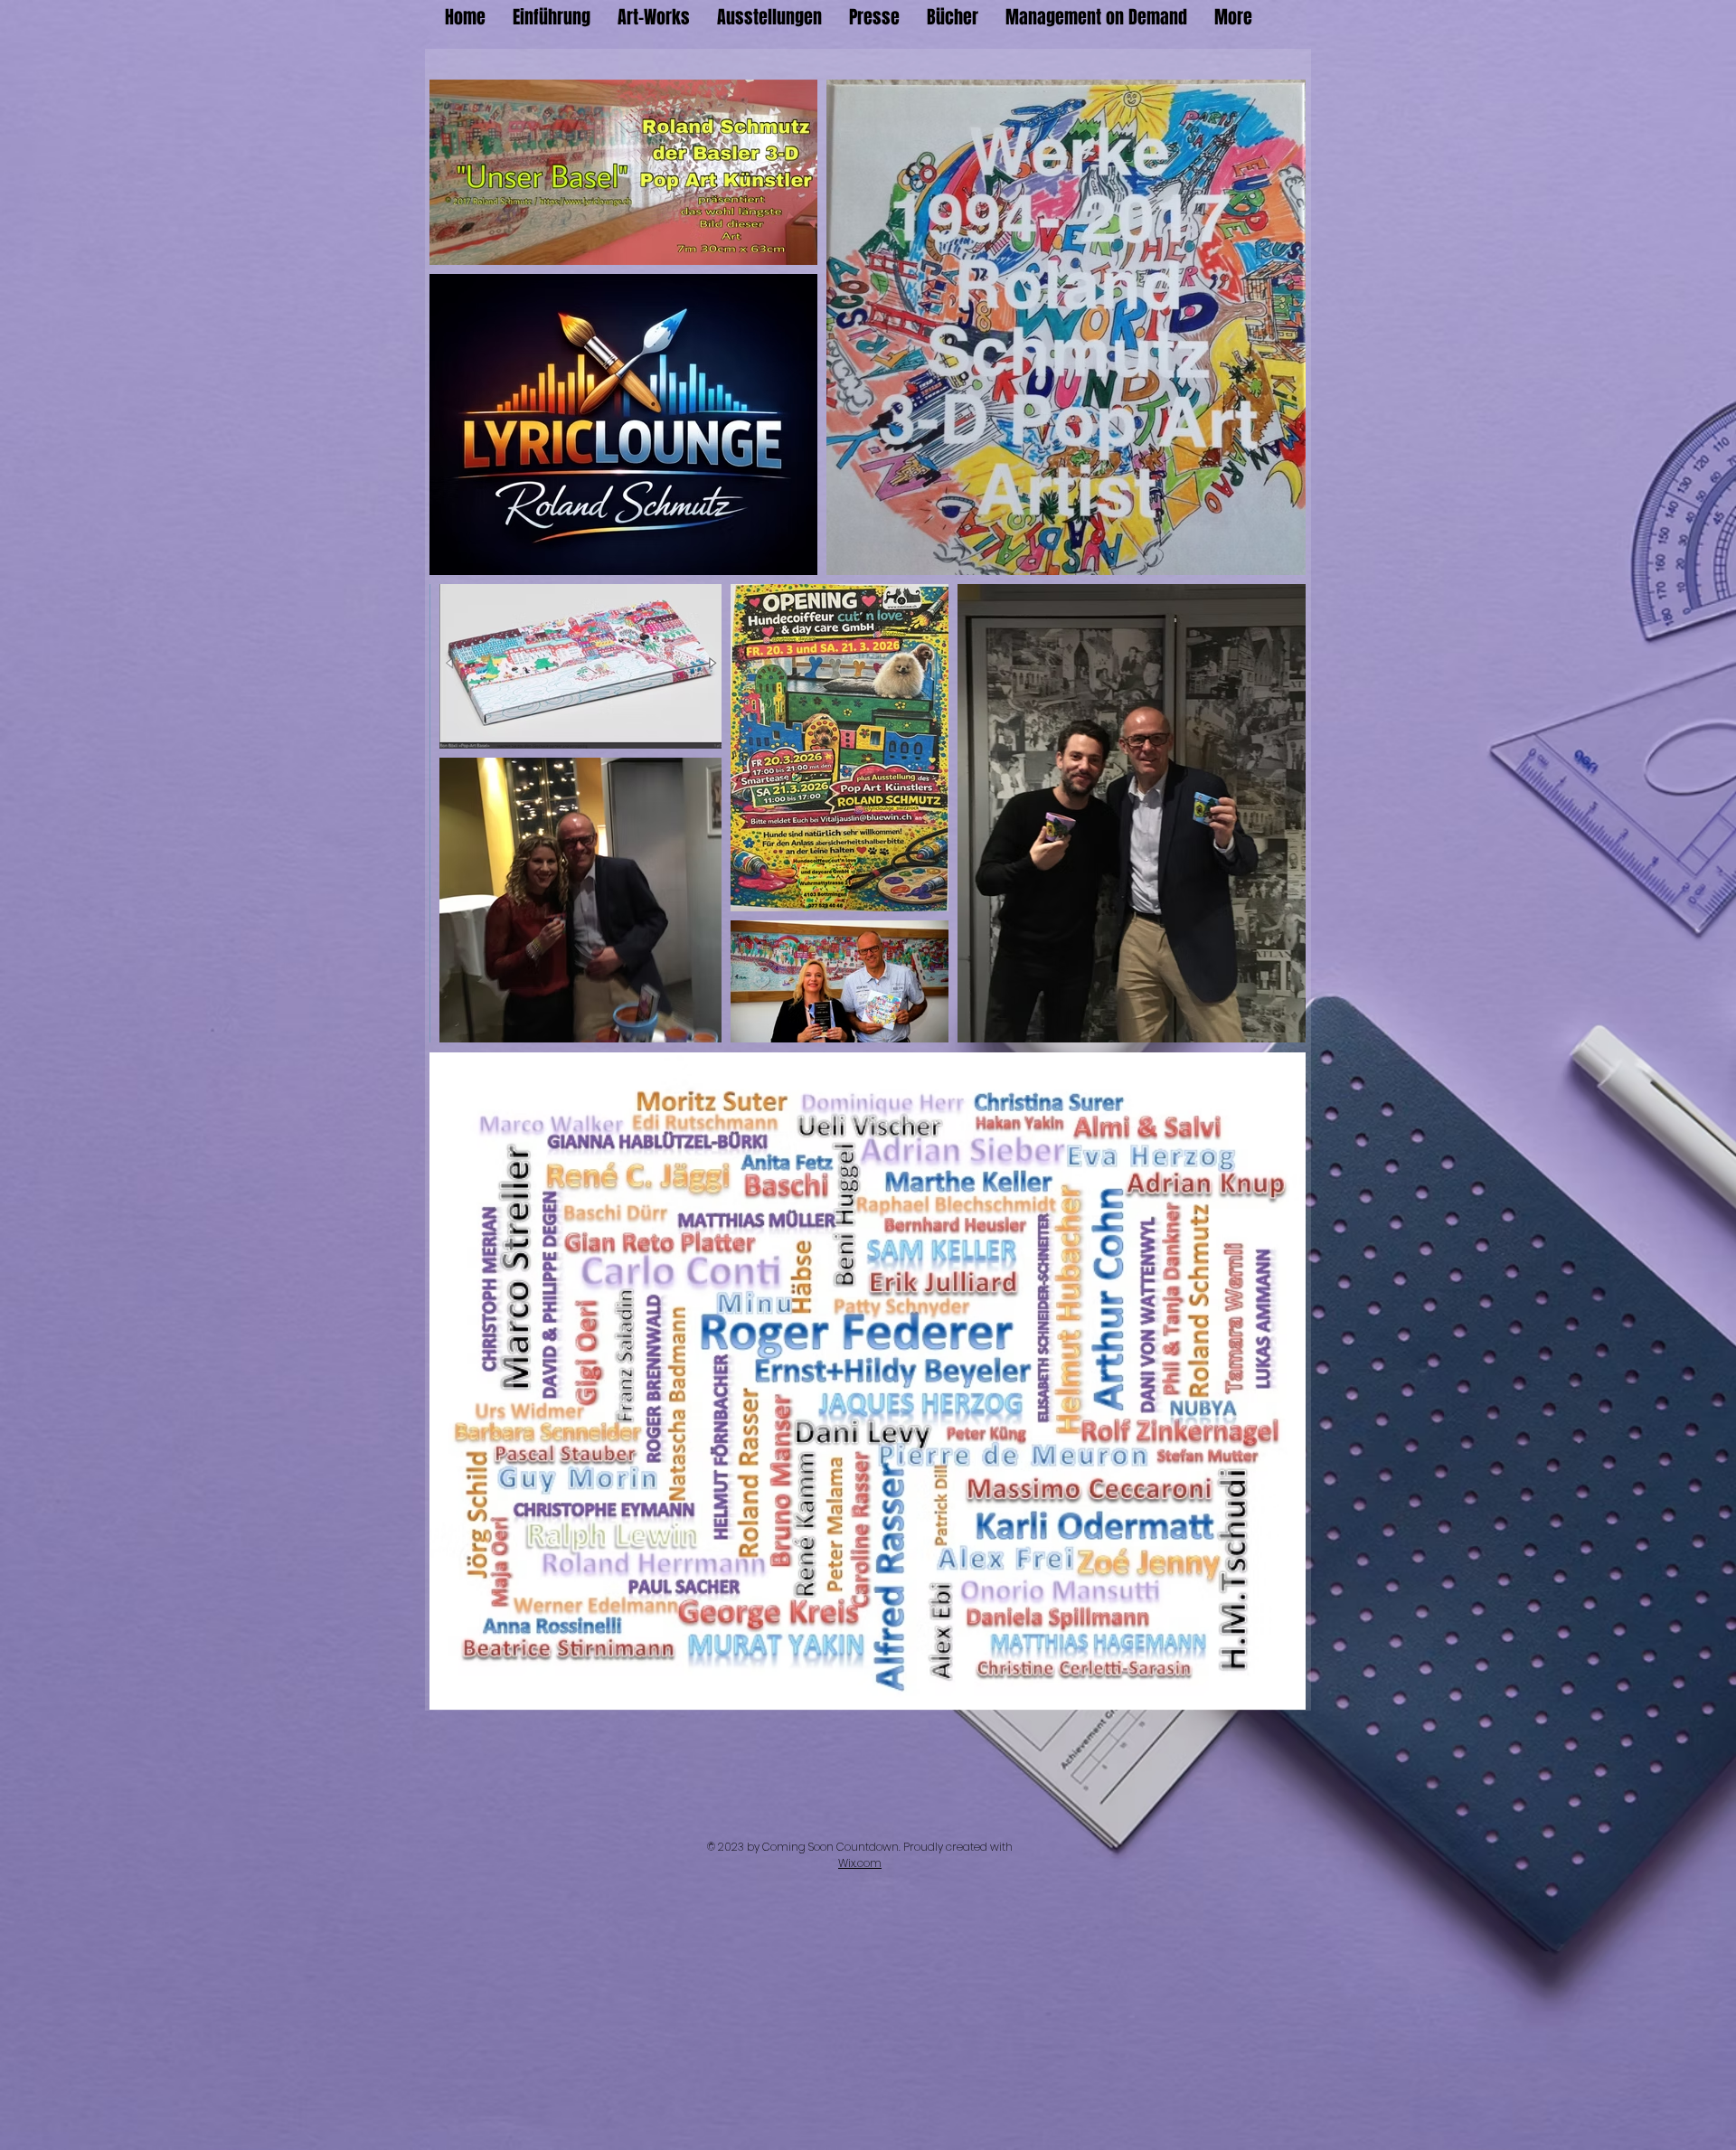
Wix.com (860, 1863)
